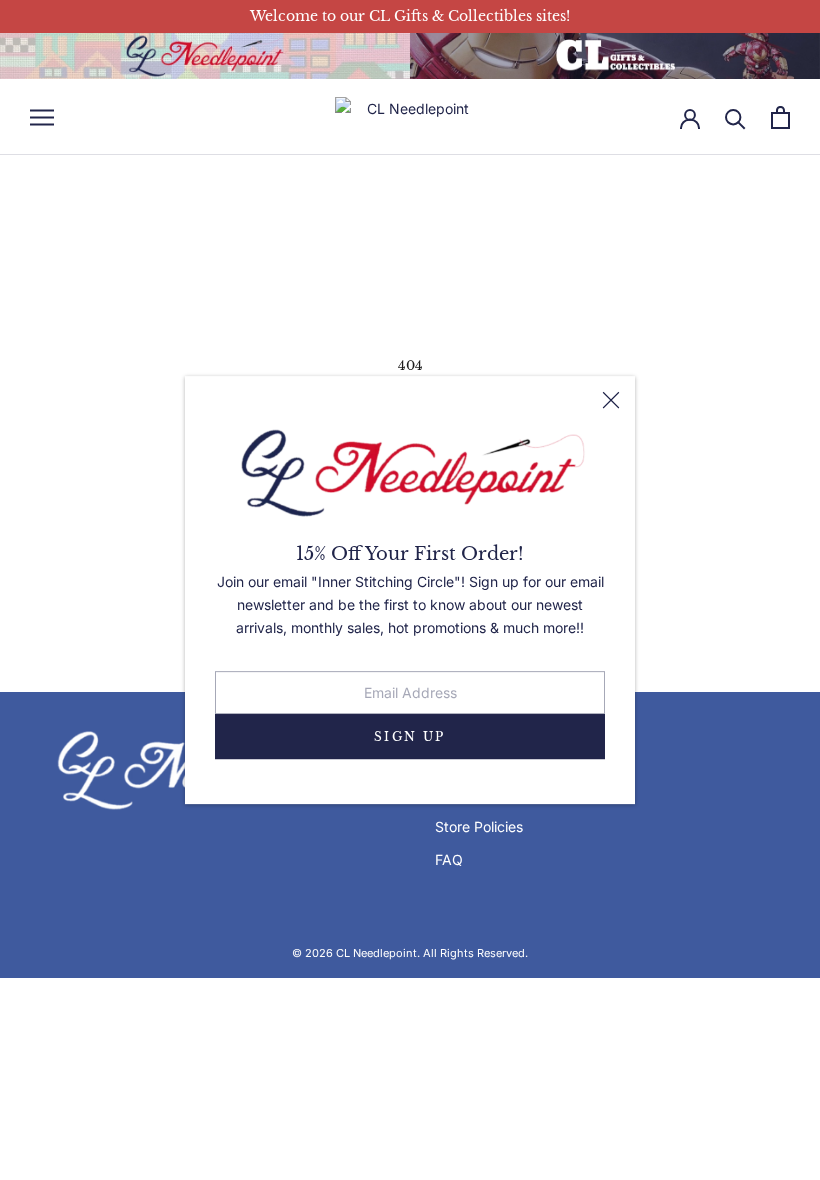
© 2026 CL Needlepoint (354, 953)
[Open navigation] (42, 117)
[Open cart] (780, 117)
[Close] (611, 400)
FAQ (449, 859)
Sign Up (410, 736)
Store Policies (479, 826)
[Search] (735, 117)
